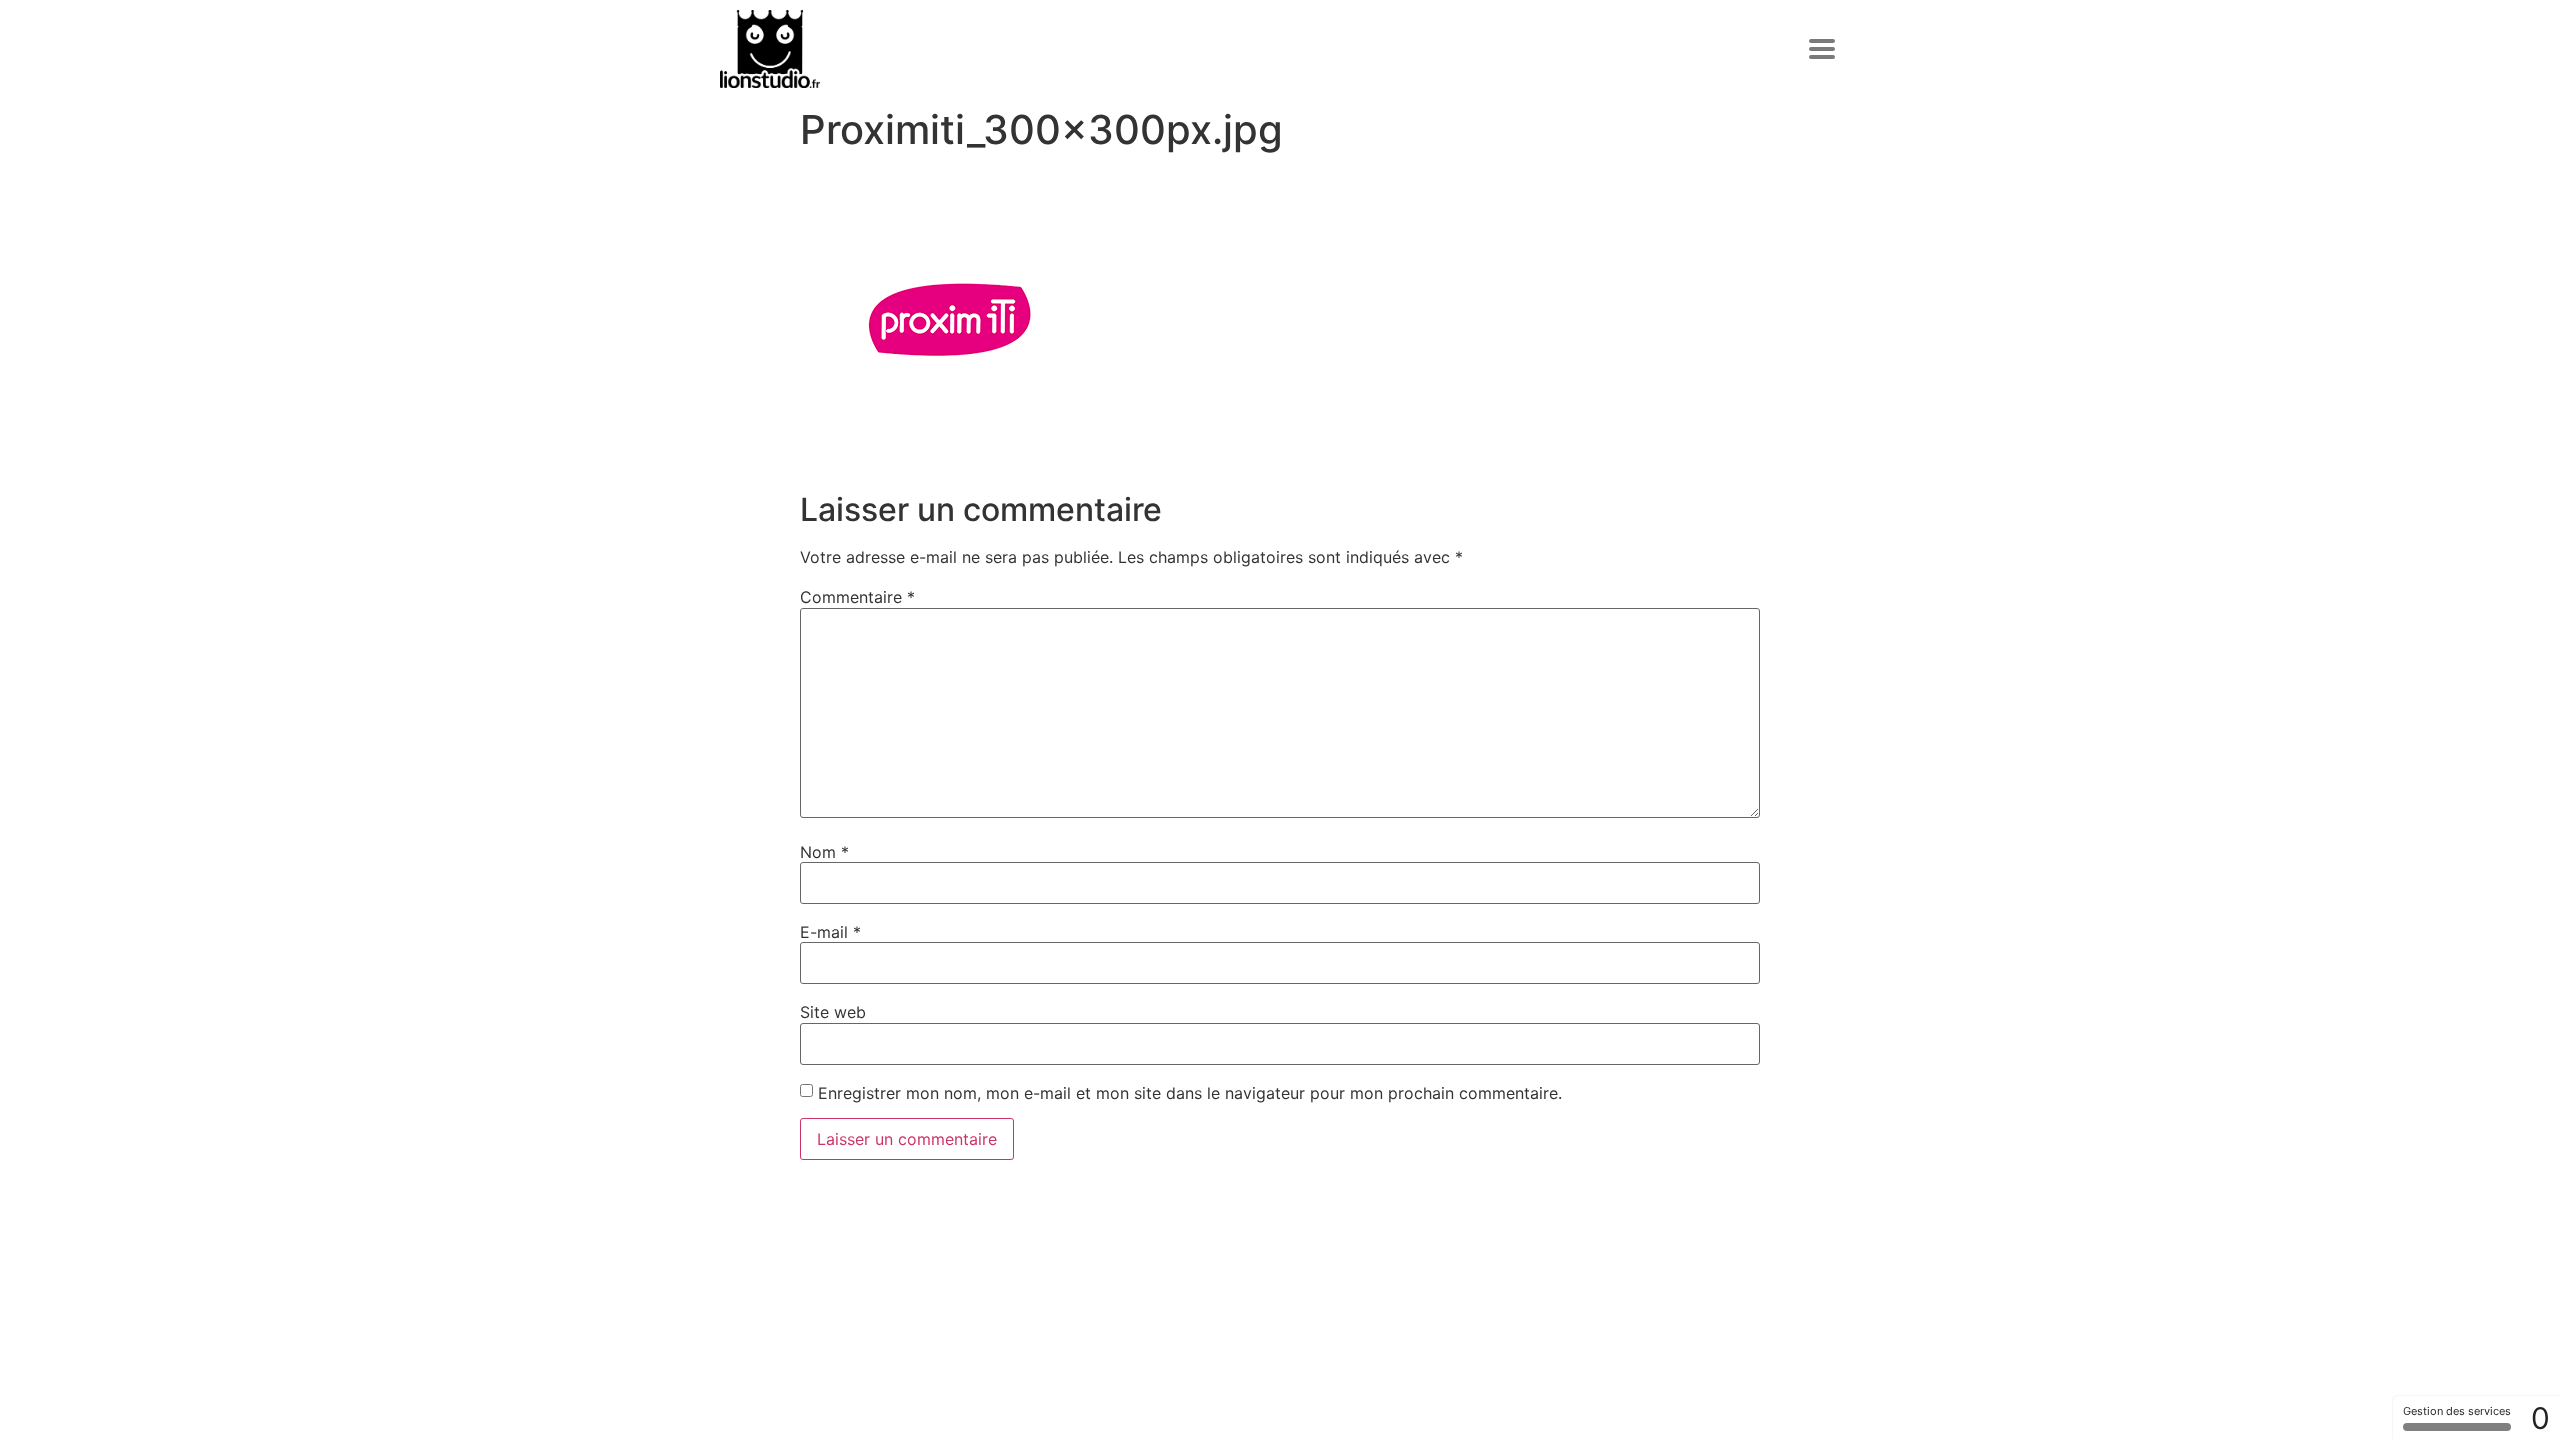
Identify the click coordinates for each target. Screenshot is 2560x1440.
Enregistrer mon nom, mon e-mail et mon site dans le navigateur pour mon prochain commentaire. (1190, 1093)
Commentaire (857, 597)
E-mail (830, 932)
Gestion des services (2457, 1411)
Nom (824, 852)
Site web (833, 1012)
